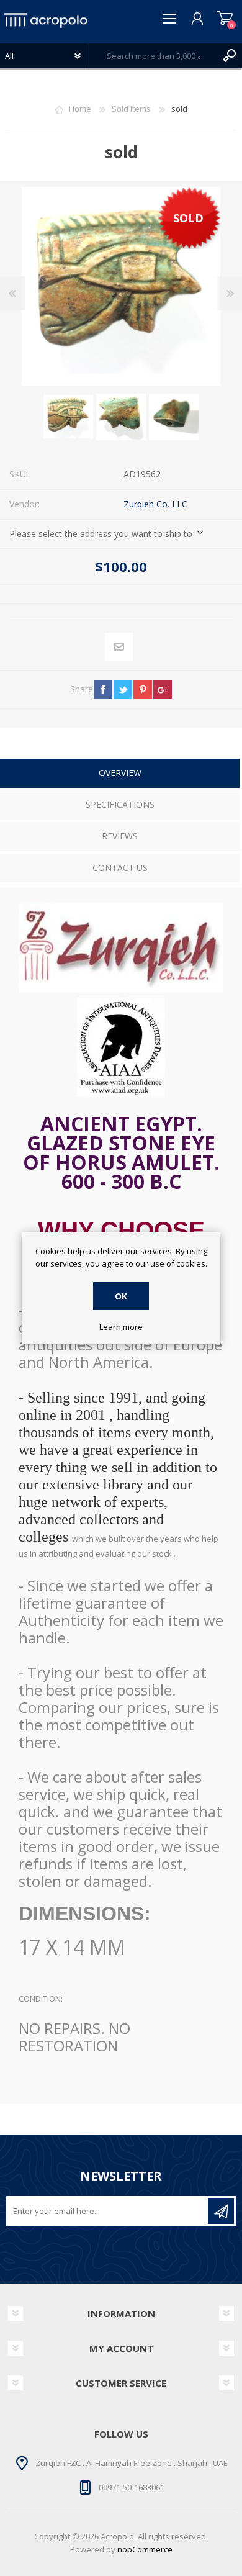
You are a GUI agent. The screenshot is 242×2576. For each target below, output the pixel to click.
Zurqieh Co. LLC (155, 504)
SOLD (188, 218)
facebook (103, 690)
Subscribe (221, 2211)
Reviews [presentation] (120, 836)
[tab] (120, 775)
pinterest (143, 690)
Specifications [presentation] (120, 804)
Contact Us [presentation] (120, 868)
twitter (123, 690)
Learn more (121, 1327)
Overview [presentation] (120, 773)
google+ (163, 690)
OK (121, 1296)
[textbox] (153, 56)
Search (230, 56)
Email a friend (119, 647)
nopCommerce (145, 2549)
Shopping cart (225, 19)
